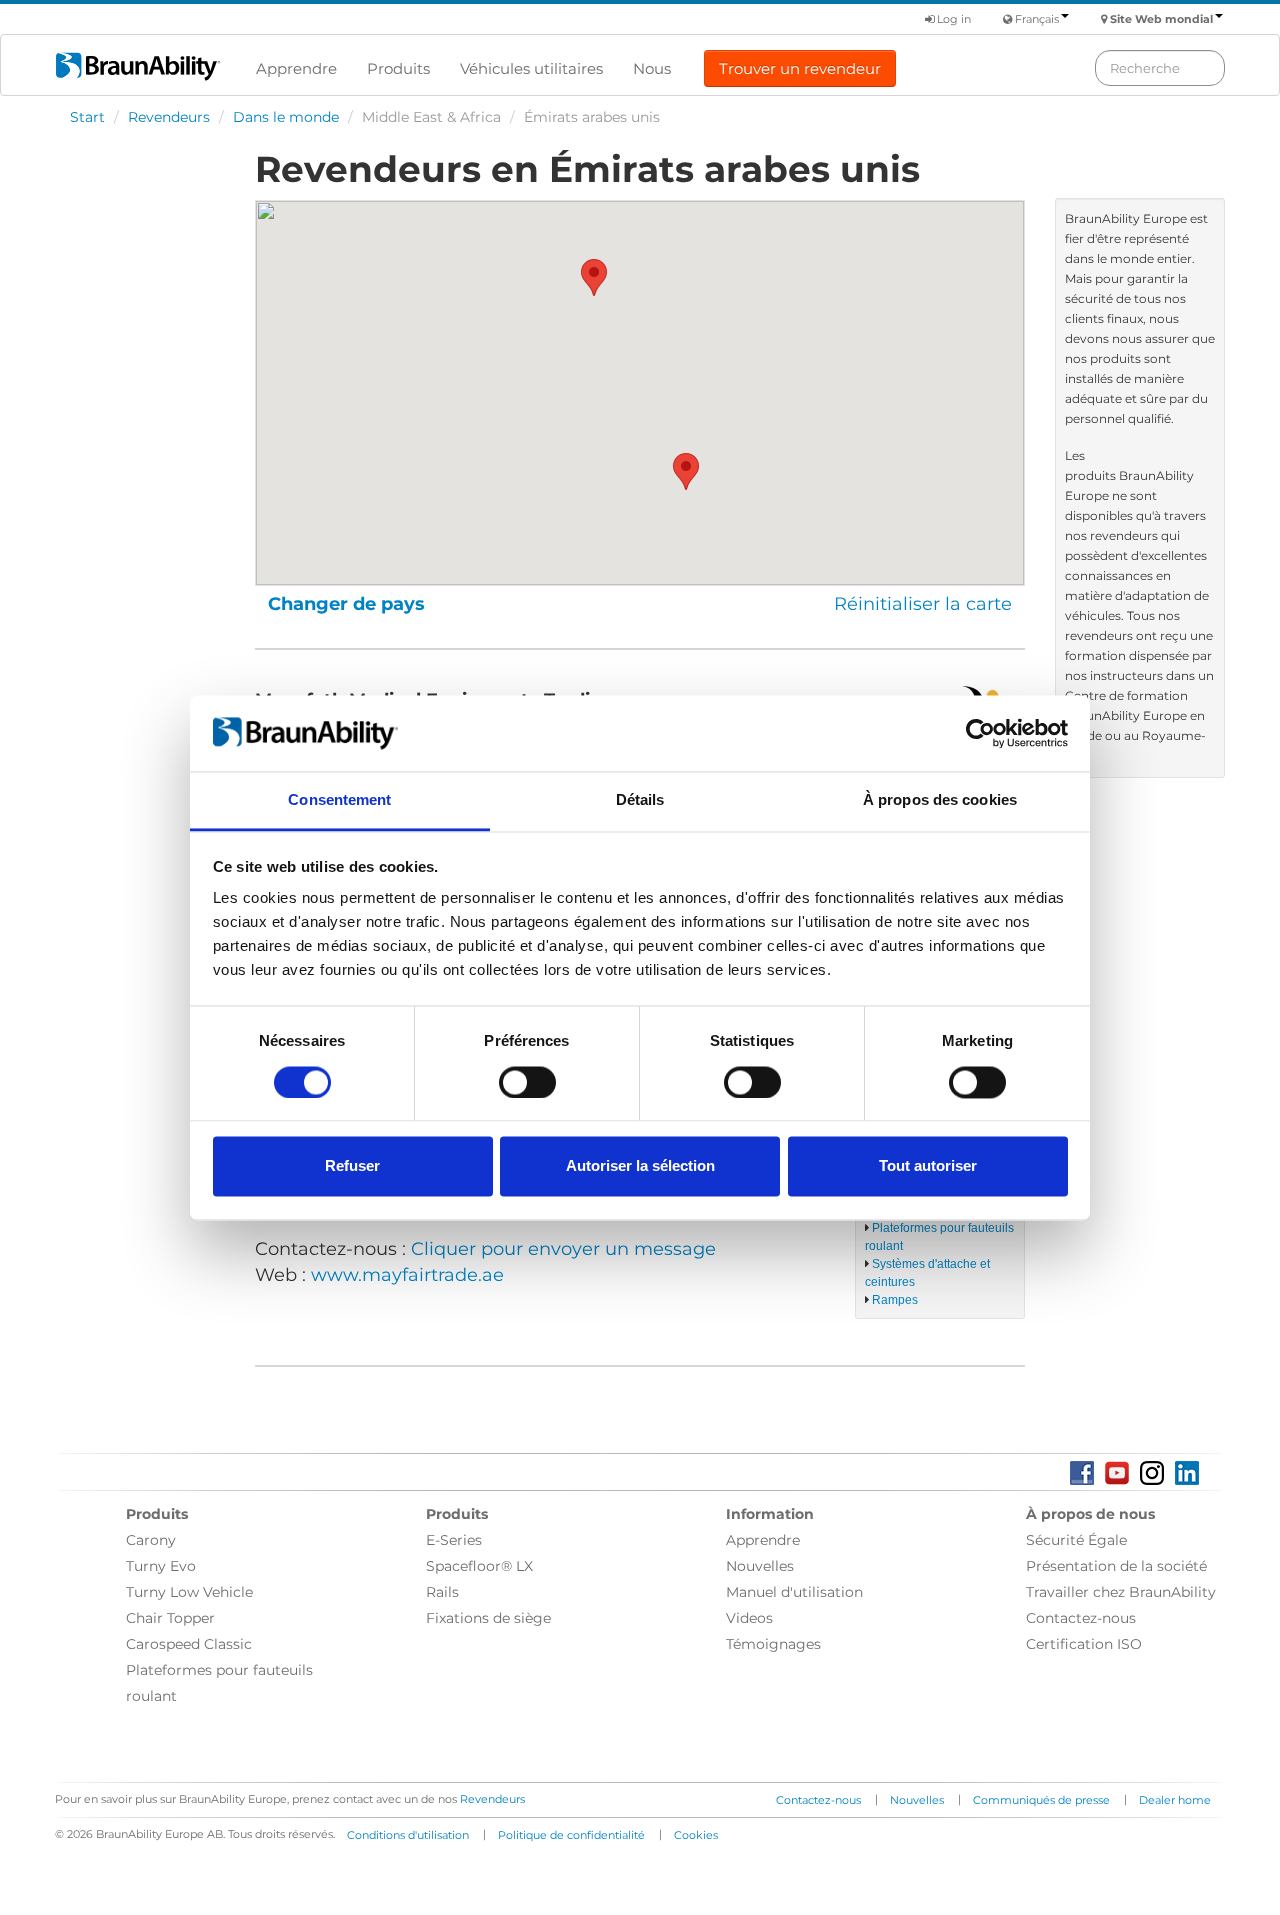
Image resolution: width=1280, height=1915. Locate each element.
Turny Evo (161, 1566)
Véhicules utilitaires (531, 68)
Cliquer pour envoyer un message (563, 1249)
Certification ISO (1084, 1644)
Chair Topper (170, 1618)
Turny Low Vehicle (189, 1592)
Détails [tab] (640, 800)
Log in (952, 19)
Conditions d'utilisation (408, 1835)
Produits (398, 68)
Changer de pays (346, 604)
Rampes (895, 1300)
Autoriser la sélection (640, 1166)
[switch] (527, 1082)
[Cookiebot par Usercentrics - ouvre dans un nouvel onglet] (980, 733)
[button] (594, 277)
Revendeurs (169, 117)
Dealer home (1175, 1800)
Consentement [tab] (339, 800)
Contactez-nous (1081, 1618)
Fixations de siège (488, 1618)
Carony (151, 1540)
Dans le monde (286, 117)
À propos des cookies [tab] (940, 800)
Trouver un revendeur (800, 68)
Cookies (696, 1835)
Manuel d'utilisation (794, 1592)
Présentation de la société (1116, 1566)
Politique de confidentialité (571, 1835)
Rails (442, 1592)
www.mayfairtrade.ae (407, 1275)
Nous (652, 68)
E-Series (454, 1540)
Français (1037, 19)
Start (87, 117)
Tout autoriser (928, 1166)
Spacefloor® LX (479, 1566)
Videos (749, 1618)
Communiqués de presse (1041, 1800)
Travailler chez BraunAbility (1121, 1592)
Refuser (352, 1166)
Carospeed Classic (189, 1644)
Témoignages (773, 1644)
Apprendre (296, 68)
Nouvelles (760, 1566)
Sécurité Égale (1076, 1540)
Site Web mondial (1161, 19)
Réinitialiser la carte (923, 604)
